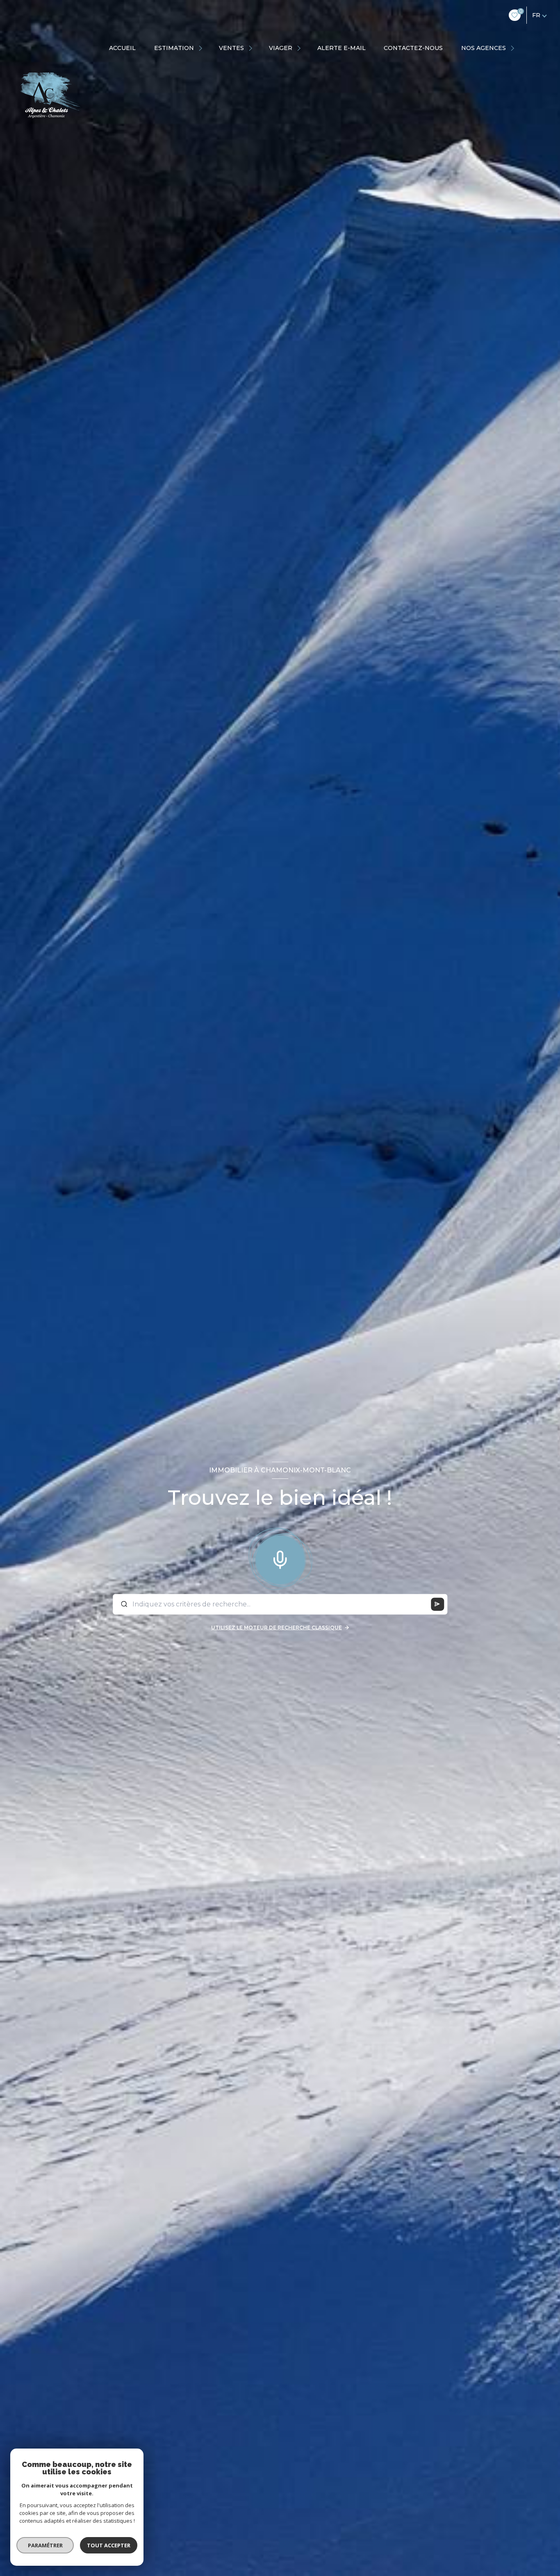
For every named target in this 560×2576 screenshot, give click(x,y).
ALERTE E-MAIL (341, 48)
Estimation (174, 48)
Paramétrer (45, 2545)
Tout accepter (109, 2545)
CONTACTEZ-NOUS (413, 48)
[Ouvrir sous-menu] (202, 48)
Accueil (122, 48)
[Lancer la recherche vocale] (280, 1558)
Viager (281, 48)
